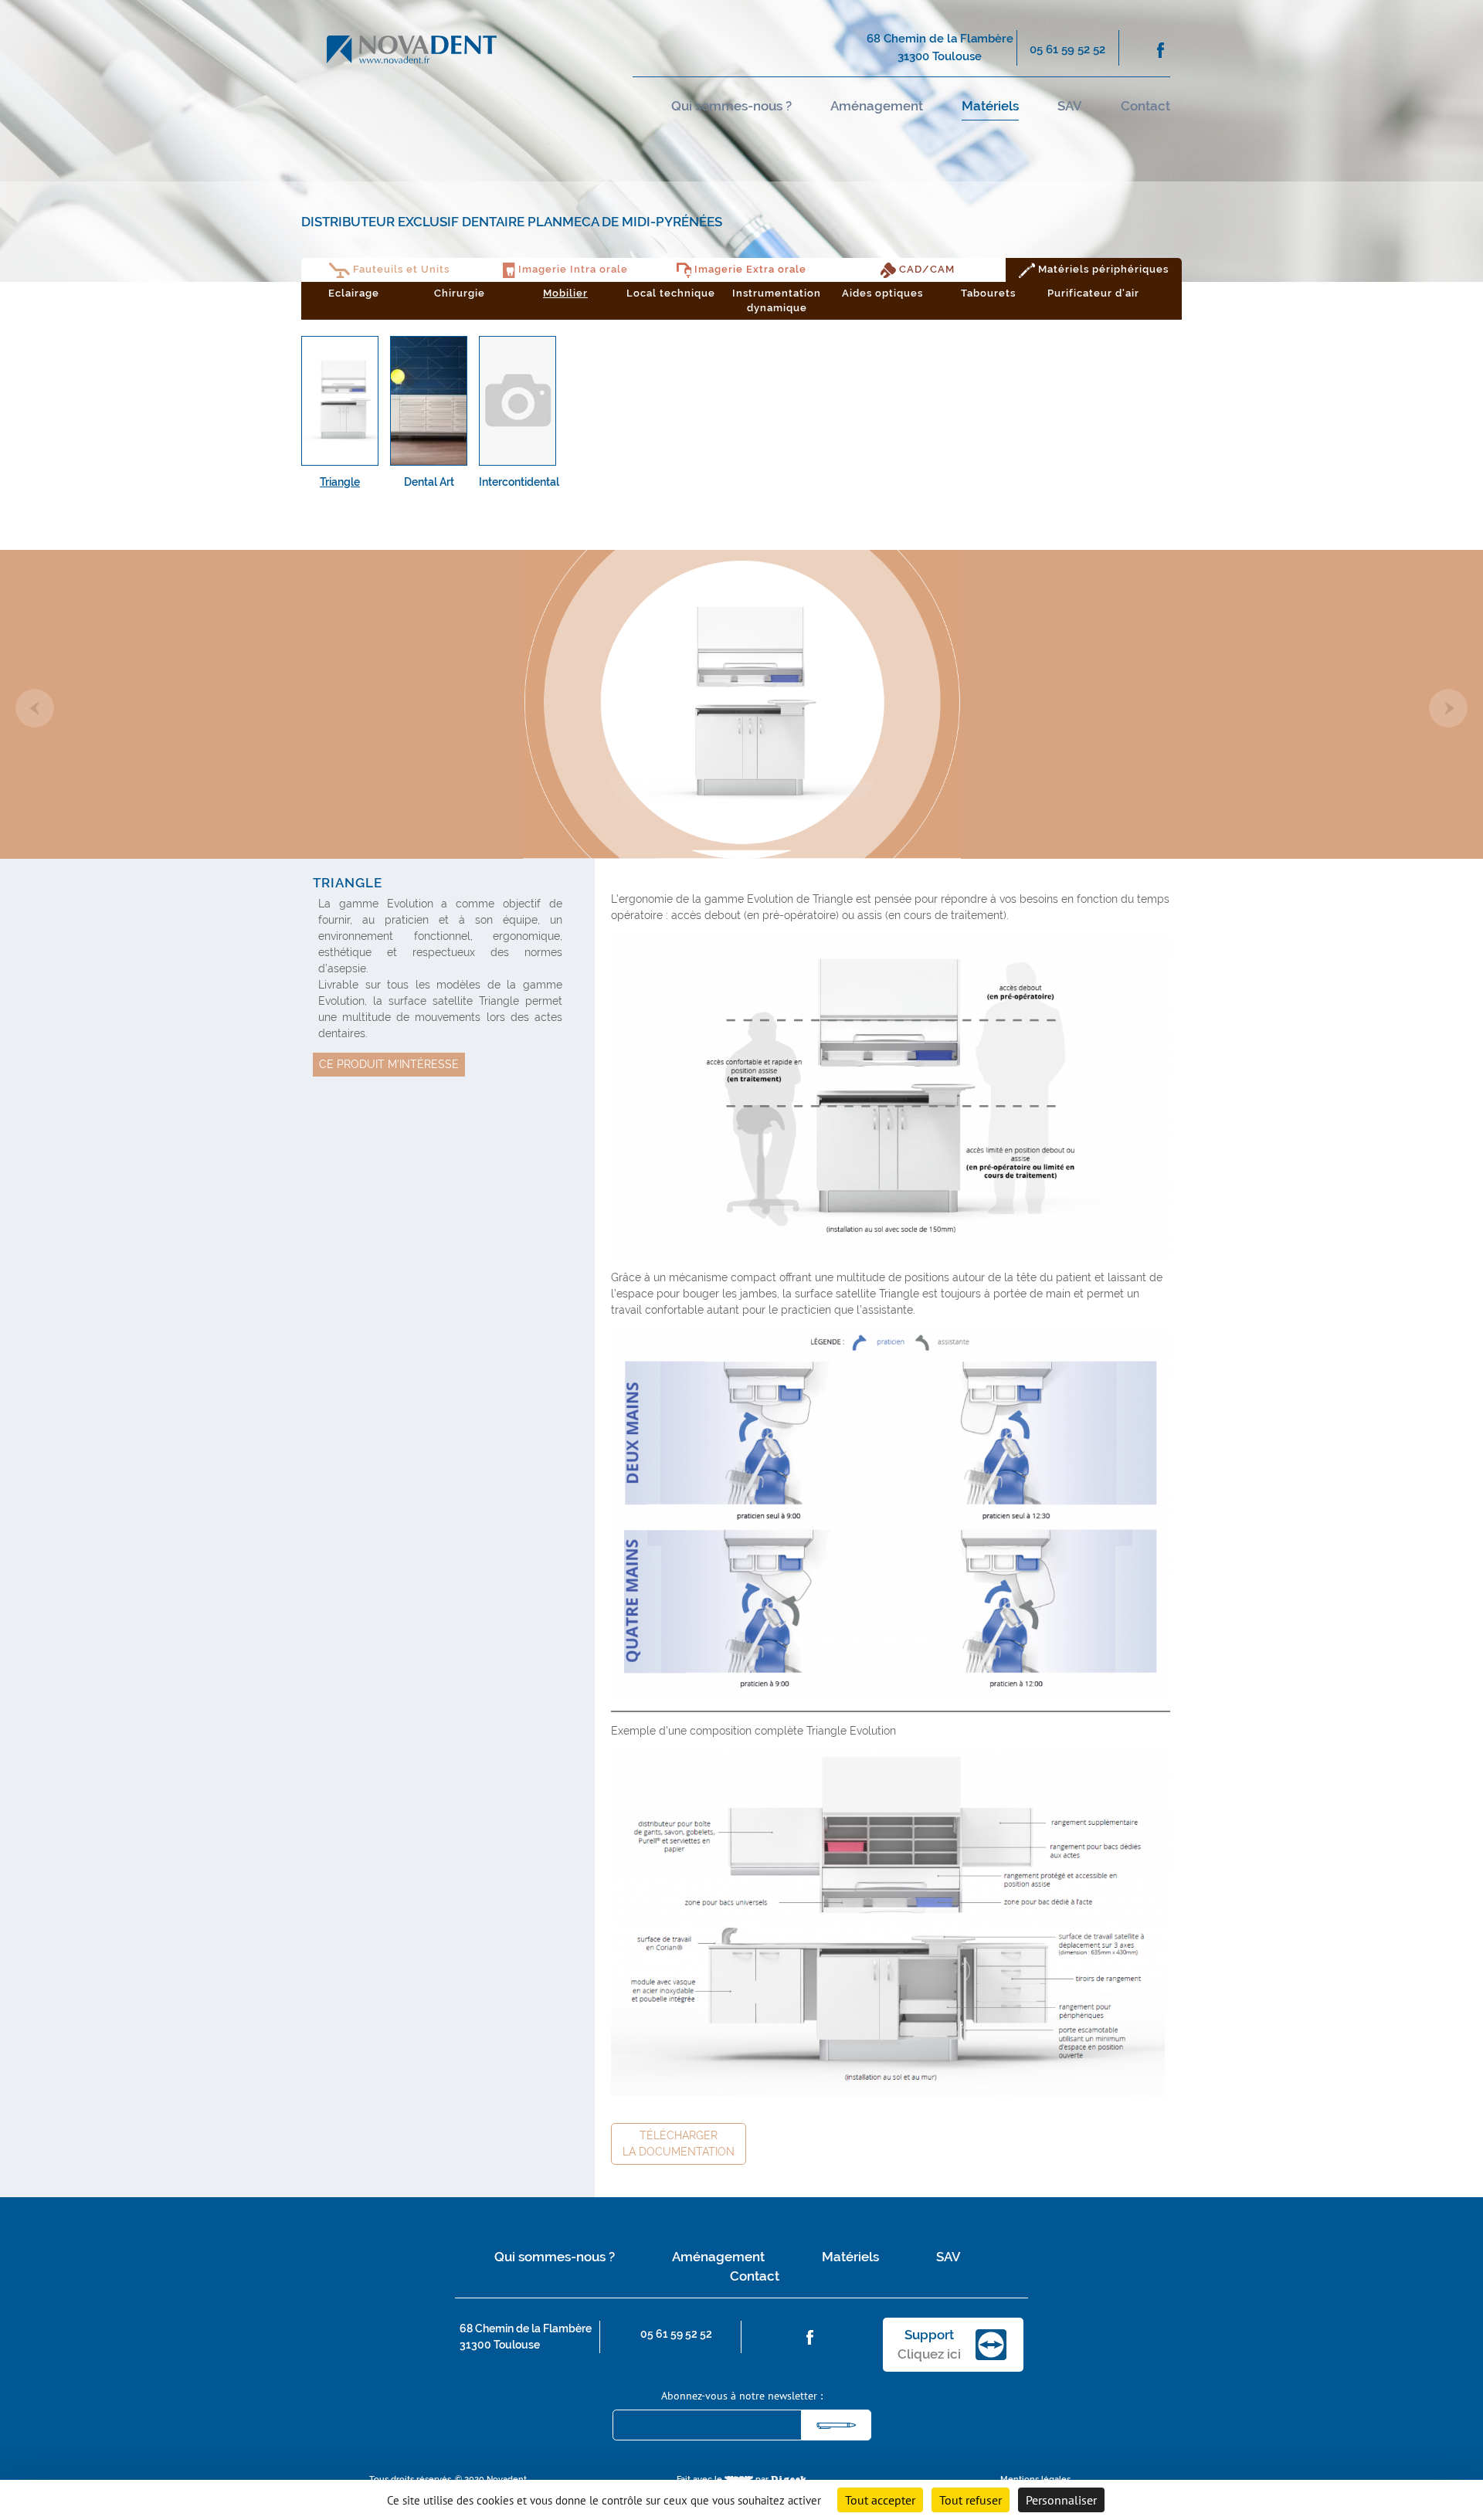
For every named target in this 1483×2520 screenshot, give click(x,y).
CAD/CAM (925, 269)
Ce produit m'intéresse (389, 1064)
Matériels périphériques (1102, 269)
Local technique (671, 293)
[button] (35, 708)
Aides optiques (882, 293)
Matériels (990, 106)
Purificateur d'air (1093, 293)
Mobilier (565, 293)
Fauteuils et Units (400, 269)
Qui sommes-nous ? (731, 106)
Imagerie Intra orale (572, 269)
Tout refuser (971, 2500)
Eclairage (354, 293)
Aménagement (877, 106)
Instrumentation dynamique (777, 301)
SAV (1070, 106)
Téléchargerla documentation (679, 2144)
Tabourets (988, 293)
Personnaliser (1061, 2500)
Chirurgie (460, 293)
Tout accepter (880, 2500)
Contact (1145, 106)
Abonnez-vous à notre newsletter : (742, 2396)
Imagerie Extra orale (749, 269)
